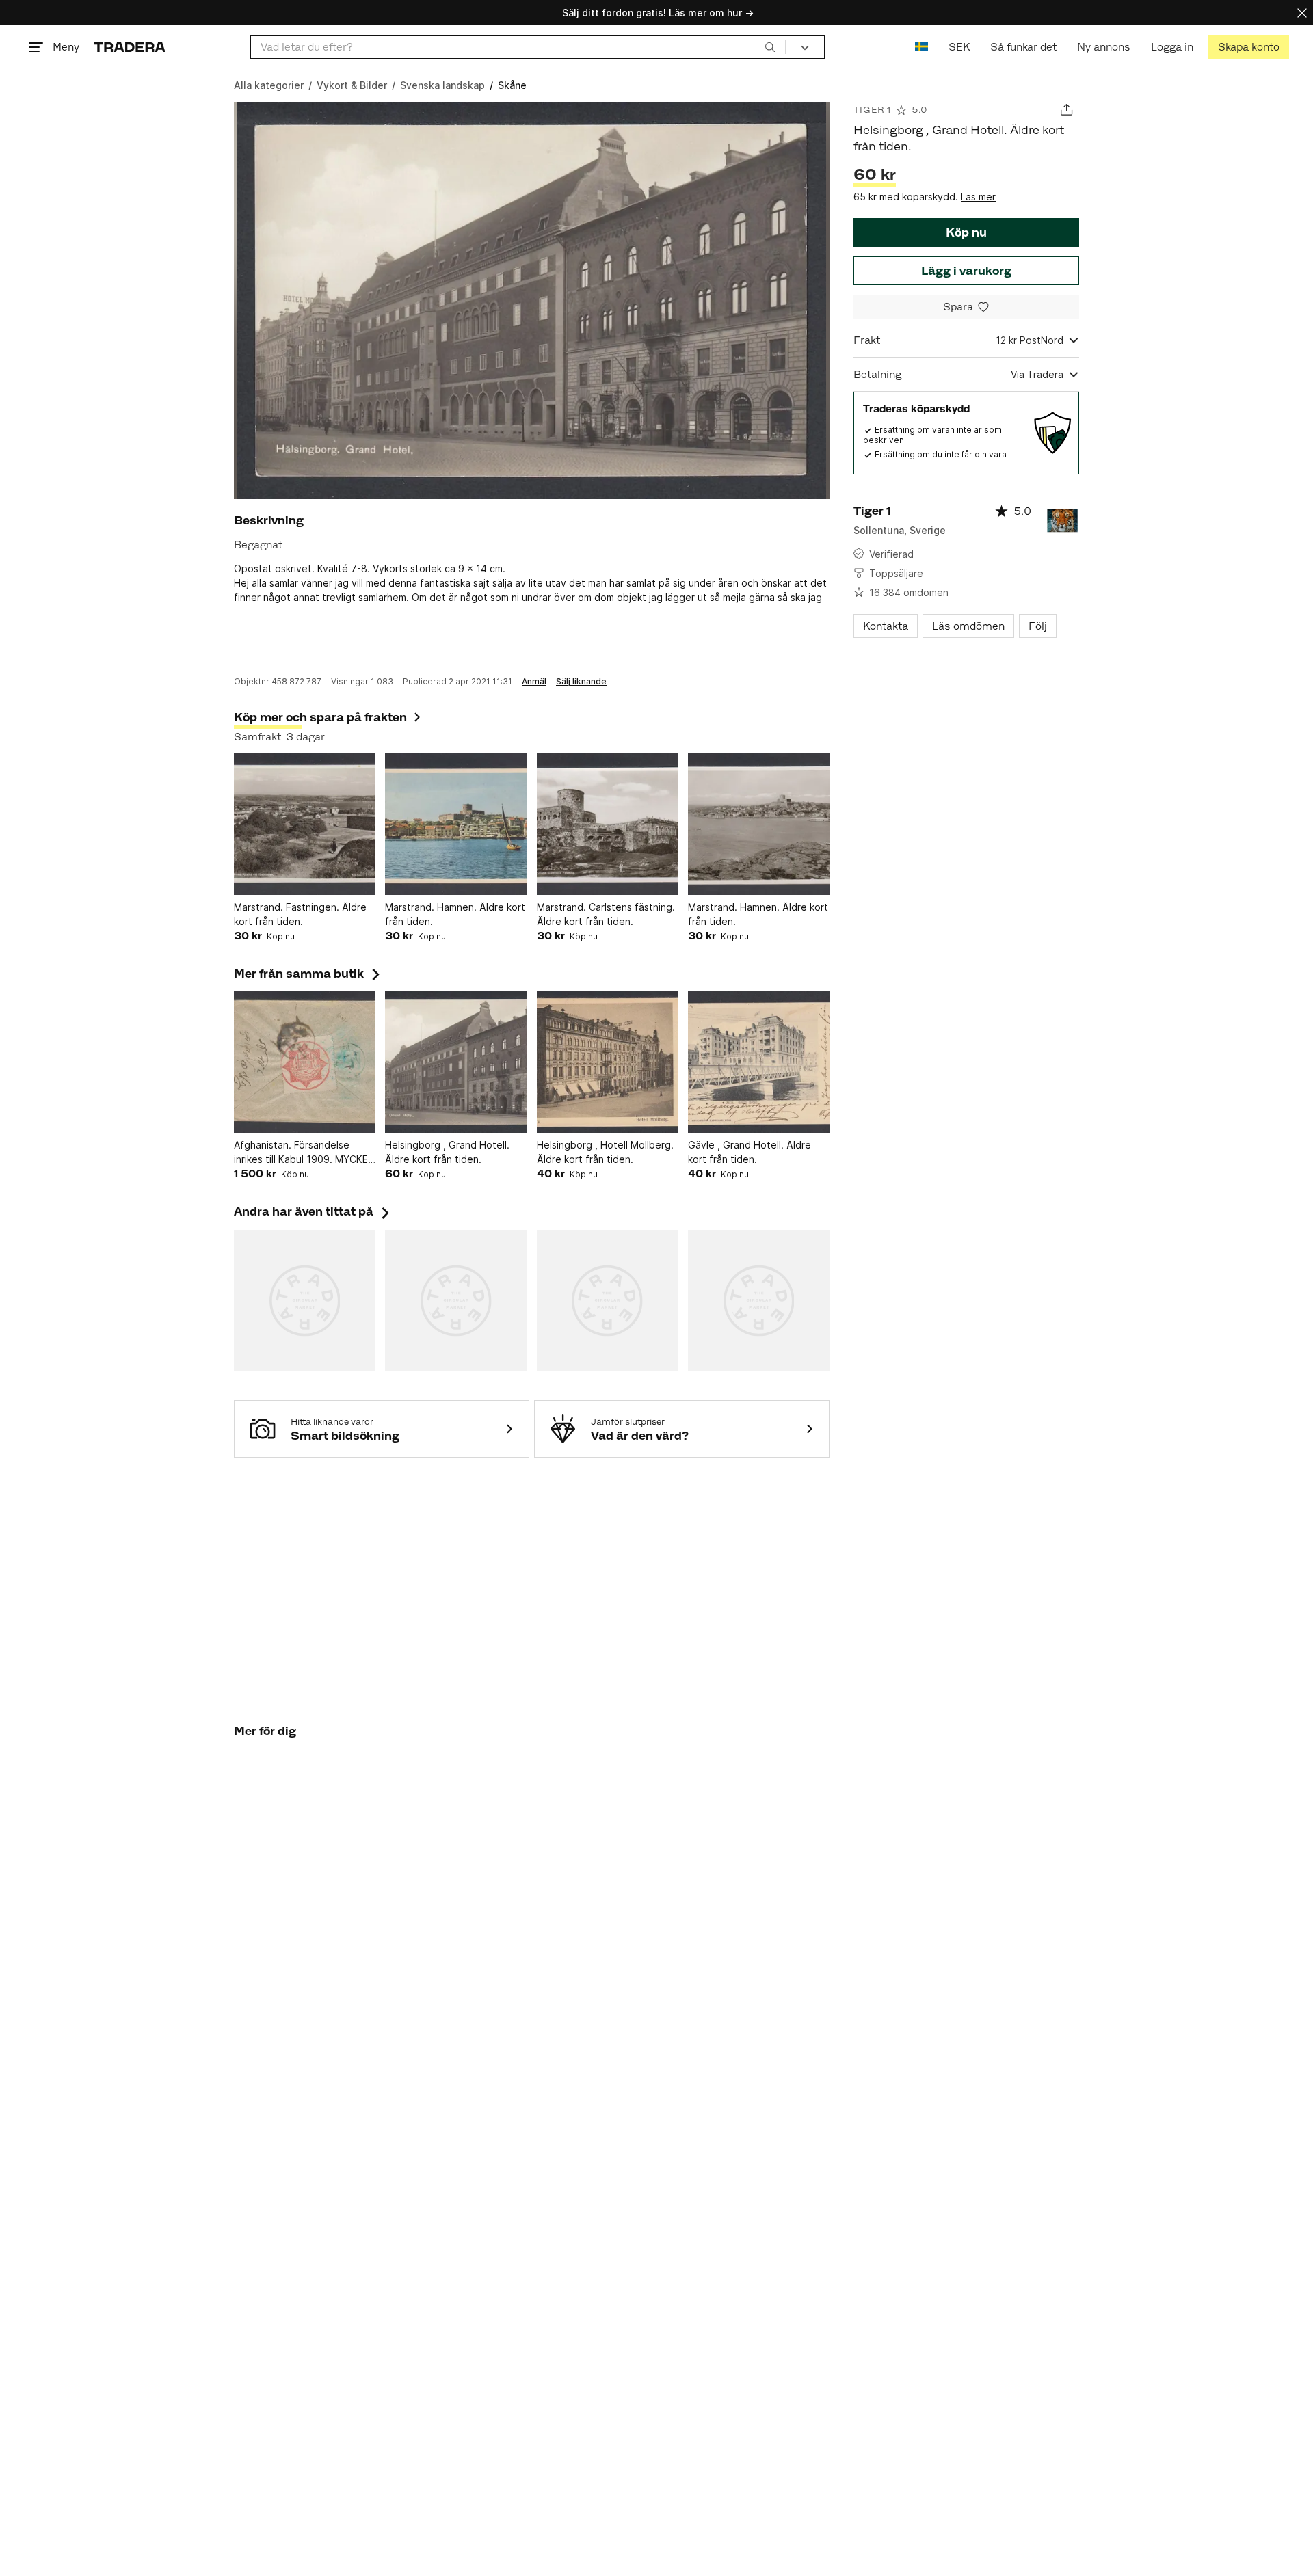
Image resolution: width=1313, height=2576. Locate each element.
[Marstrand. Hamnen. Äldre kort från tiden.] (456, 824)
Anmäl (534, 682)
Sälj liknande (581, 682)
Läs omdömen (968, 626)
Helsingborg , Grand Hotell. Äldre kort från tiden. (447, 1152)
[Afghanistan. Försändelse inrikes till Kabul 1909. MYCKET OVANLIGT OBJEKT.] (305, 1062)
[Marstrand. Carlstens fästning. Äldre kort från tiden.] (608, 824)
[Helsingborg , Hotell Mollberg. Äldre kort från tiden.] (608, 1062)
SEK (959, 47)
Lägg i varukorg (966, 271)
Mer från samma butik (308, 974)
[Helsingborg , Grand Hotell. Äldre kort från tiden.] (456, 1062)
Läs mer (978, 197)
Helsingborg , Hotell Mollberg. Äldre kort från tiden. (605, 1152)
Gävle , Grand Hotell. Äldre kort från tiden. (750, 1152)
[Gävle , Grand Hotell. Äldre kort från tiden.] (759, 1062)
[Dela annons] (1066, 110)
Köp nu (966, 232)
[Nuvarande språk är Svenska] (921, 47)
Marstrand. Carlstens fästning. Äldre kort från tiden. (606, 914)
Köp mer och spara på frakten (320, 717)
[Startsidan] (130, 47)
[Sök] (770, 46)
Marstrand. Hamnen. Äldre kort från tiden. (455, 914)
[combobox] (518, 47)
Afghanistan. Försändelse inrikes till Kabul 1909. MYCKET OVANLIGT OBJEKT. (304, 1153)
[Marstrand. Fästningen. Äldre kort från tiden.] (305, 824)
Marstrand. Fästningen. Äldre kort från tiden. (300, 914)
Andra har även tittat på (313, 1211)
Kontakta (886, 626)
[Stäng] (1302, 13)
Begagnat (258, 545)
